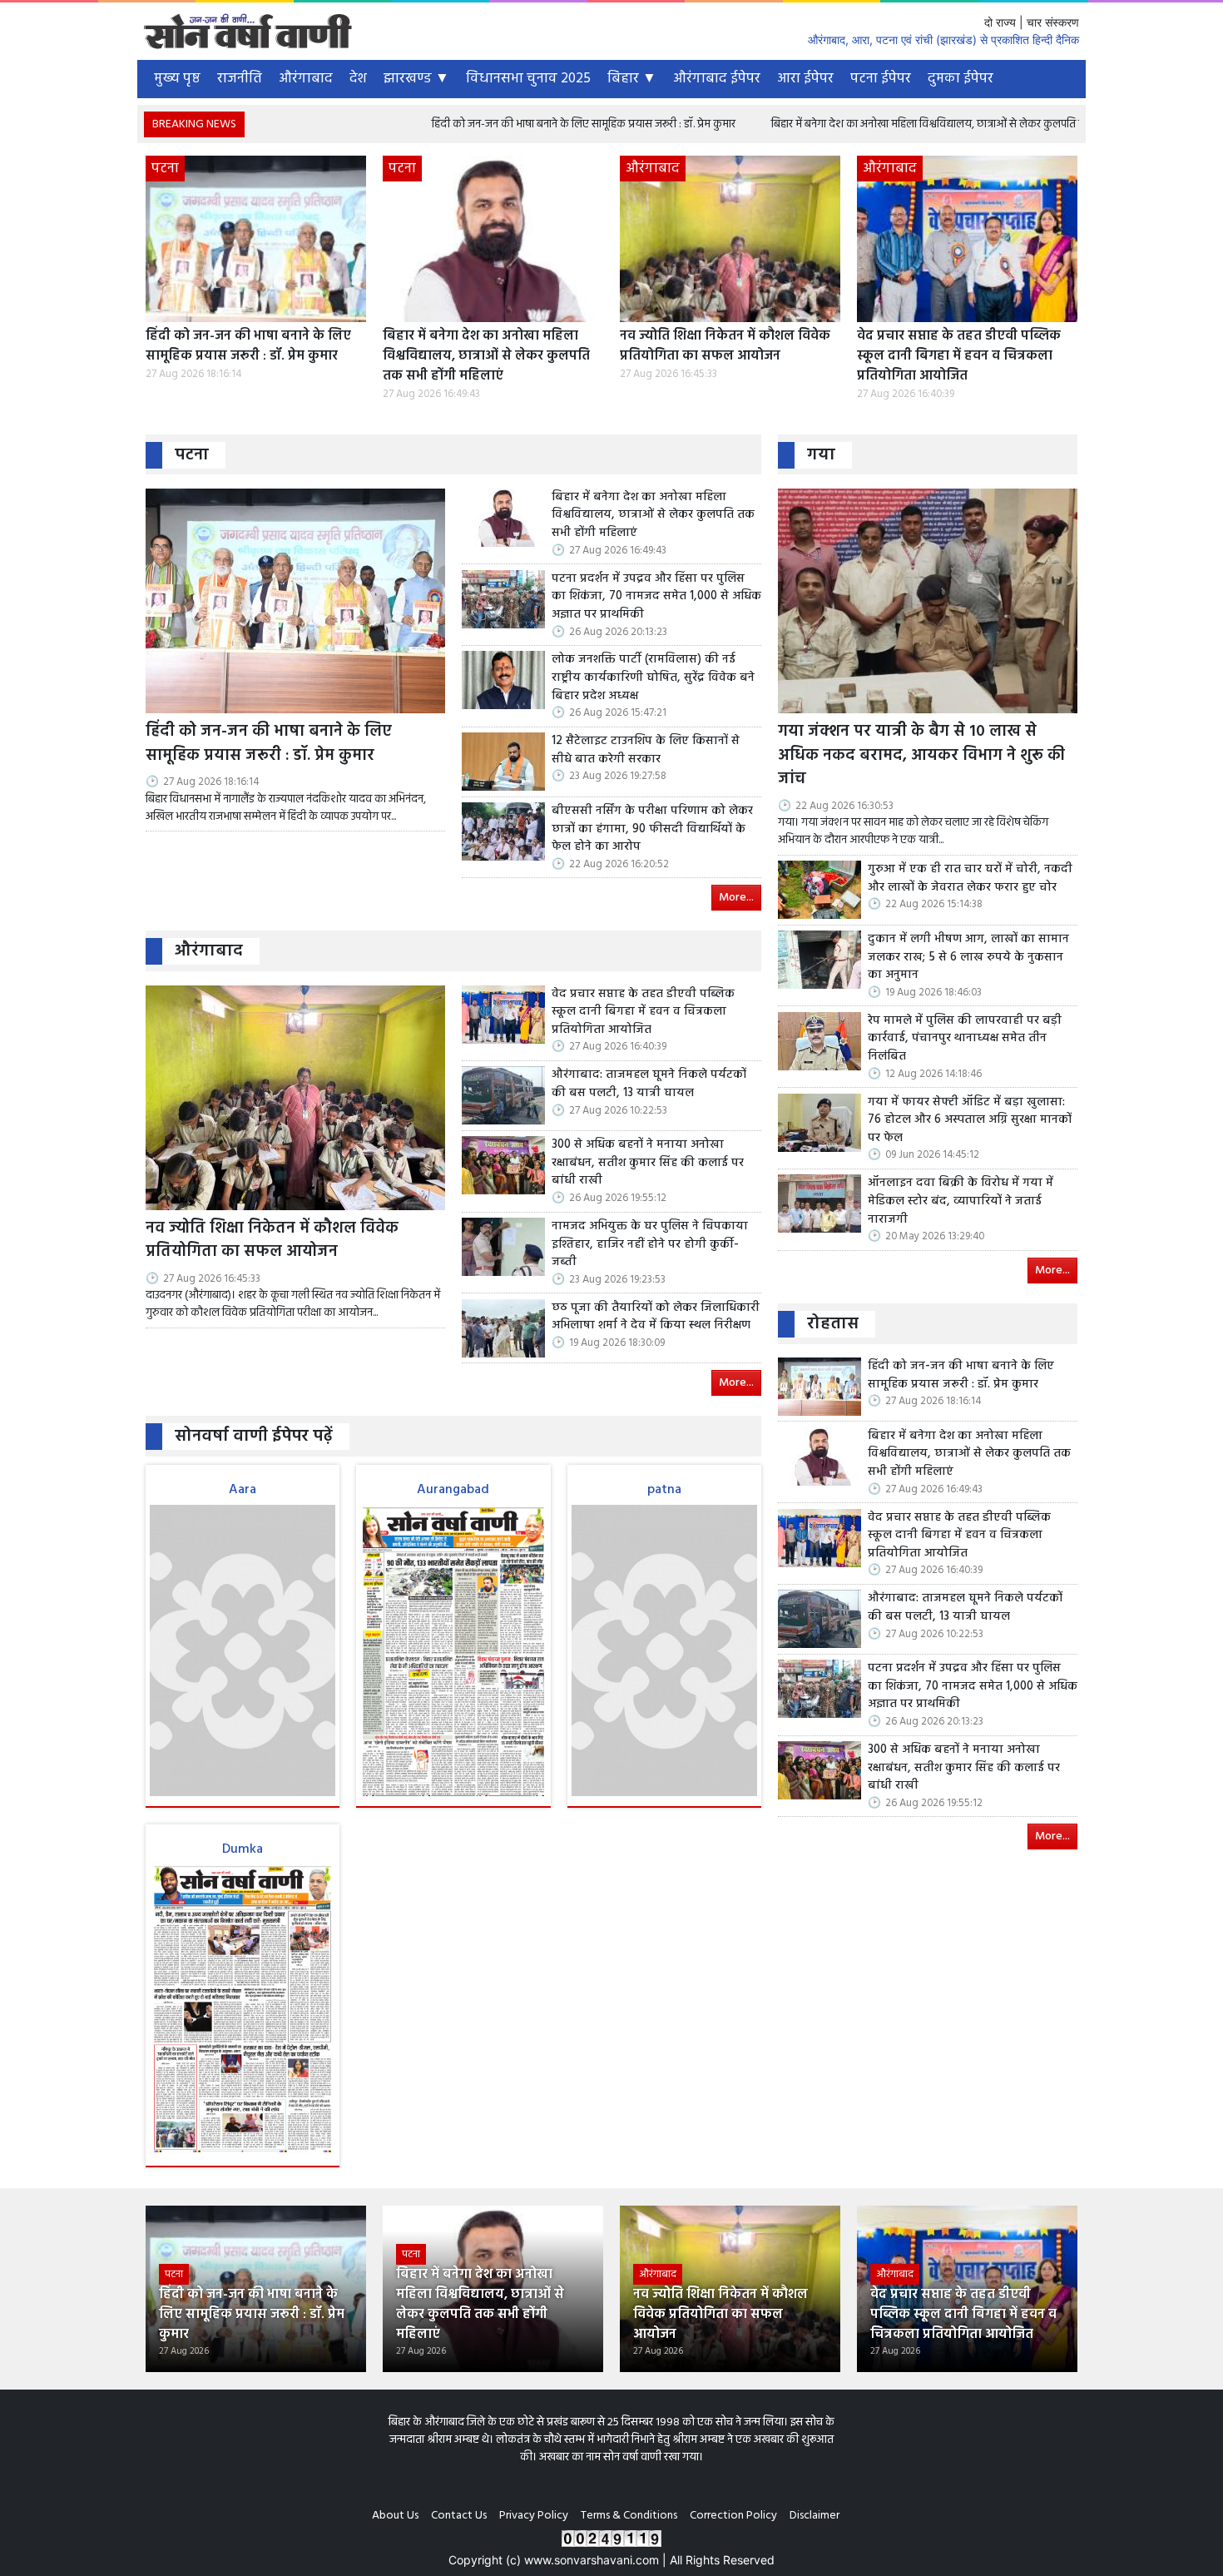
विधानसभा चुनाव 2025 (528, 79)
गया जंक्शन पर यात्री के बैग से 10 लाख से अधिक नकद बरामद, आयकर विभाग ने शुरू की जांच (921, 756)
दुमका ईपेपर (961, 79)
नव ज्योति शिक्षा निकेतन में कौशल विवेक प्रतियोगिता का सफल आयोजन (725, 346)
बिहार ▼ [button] (632, 79)
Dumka (243, 1849)
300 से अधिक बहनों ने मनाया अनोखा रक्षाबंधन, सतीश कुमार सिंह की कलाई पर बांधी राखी (648, 1163)
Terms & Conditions (629, 2516)
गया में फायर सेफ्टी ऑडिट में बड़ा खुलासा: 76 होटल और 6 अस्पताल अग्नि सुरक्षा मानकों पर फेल (970, 1121)
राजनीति (240, 79)
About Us (395, 2516)
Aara (243, 1490)
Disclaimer (815, 2516)
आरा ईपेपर (805, 79)
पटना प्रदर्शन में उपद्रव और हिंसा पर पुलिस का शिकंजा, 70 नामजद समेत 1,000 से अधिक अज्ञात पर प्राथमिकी (656, 597)
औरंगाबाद (306, 79)
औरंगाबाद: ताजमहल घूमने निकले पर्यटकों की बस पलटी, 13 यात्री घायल (649, 1084)
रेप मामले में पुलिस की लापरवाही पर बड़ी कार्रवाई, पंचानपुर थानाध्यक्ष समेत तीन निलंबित (965, 1039)
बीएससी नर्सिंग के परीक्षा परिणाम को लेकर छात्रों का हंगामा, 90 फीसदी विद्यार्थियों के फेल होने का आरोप (652, 829)
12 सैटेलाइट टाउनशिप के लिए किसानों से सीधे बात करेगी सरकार (646, 750)
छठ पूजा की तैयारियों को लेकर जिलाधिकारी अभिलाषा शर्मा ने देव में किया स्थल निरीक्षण (656, 1317)
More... (736, 898)
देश (358, 79)
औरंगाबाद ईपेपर (717, 79)
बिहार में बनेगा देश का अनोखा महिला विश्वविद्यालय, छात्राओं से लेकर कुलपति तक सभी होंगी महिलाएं (864, 124)
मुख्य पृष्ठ (177, 79)
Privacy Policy (534, 2516)
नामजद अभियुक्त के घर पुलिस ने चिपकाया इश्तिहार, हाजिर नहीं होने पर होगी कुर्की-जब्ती (650, 1245)
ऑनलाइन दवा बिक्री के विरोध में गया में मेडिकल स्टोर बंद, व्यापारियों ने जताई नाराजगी (961, 1201)
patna (664, 1490)
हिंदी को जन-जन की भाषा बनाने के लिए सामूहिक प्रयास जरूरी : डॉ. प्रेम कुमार (477, 124)
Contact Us (459, 2516)
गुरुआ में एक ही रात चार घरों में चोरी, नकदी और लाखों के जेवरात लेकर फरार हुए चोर (970, 879)
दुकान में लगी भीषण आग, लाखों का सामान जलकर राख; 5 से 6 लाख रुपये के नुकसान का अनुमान (968, 958)
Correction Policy (733, 2516)
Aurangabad (453, 1490)
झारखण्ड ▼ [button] (416, 79)
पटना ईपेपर (881, 79)
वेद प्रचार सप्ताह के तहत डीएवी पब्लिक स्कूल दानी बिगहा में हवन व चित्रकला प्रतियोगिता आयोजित (959, 356)
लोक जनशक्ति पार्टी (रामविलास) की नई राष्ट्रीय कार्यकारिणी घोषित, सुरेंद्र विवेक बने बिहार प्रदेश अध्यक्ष (653, 678)
